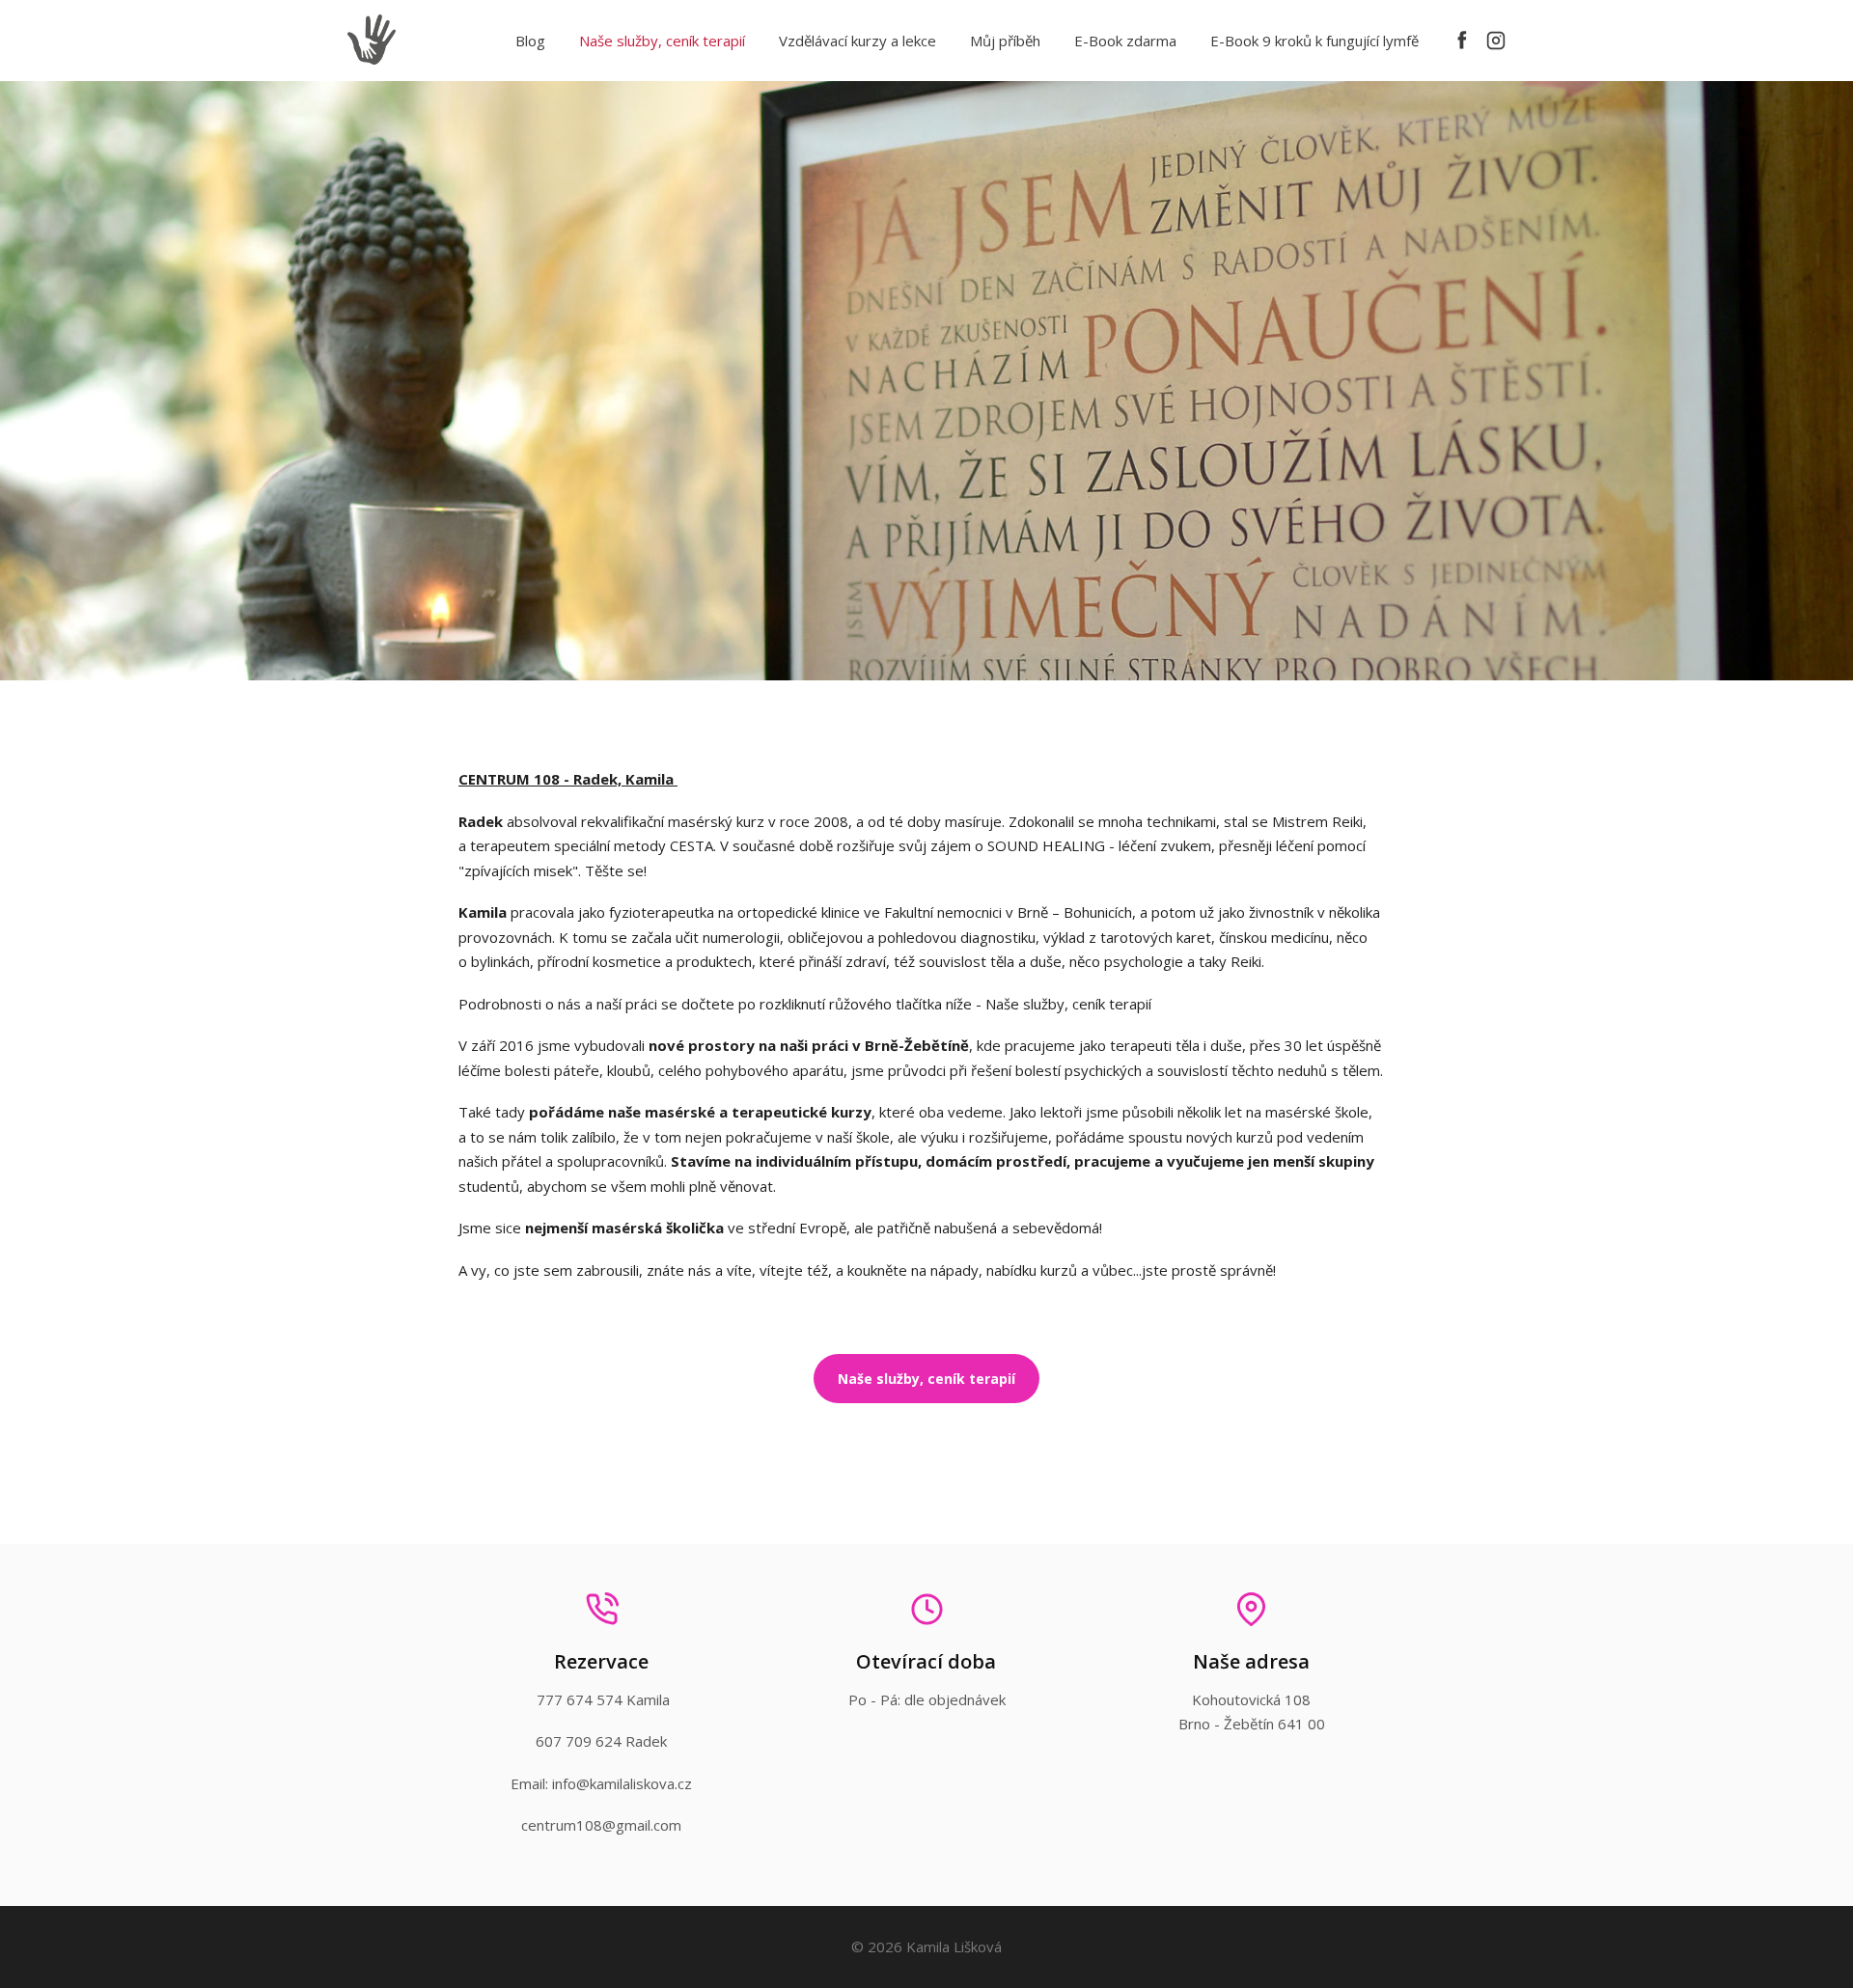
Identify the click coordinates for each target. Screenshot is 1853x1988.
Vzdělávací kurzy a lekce (857, 41)
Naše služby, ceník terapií (662, 41)
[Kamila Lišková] (372, 41)
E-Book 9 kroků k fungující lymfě (1314, 41)
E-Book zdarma (1125, 41)
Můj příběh (1005, 41)
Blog (530, 41)
